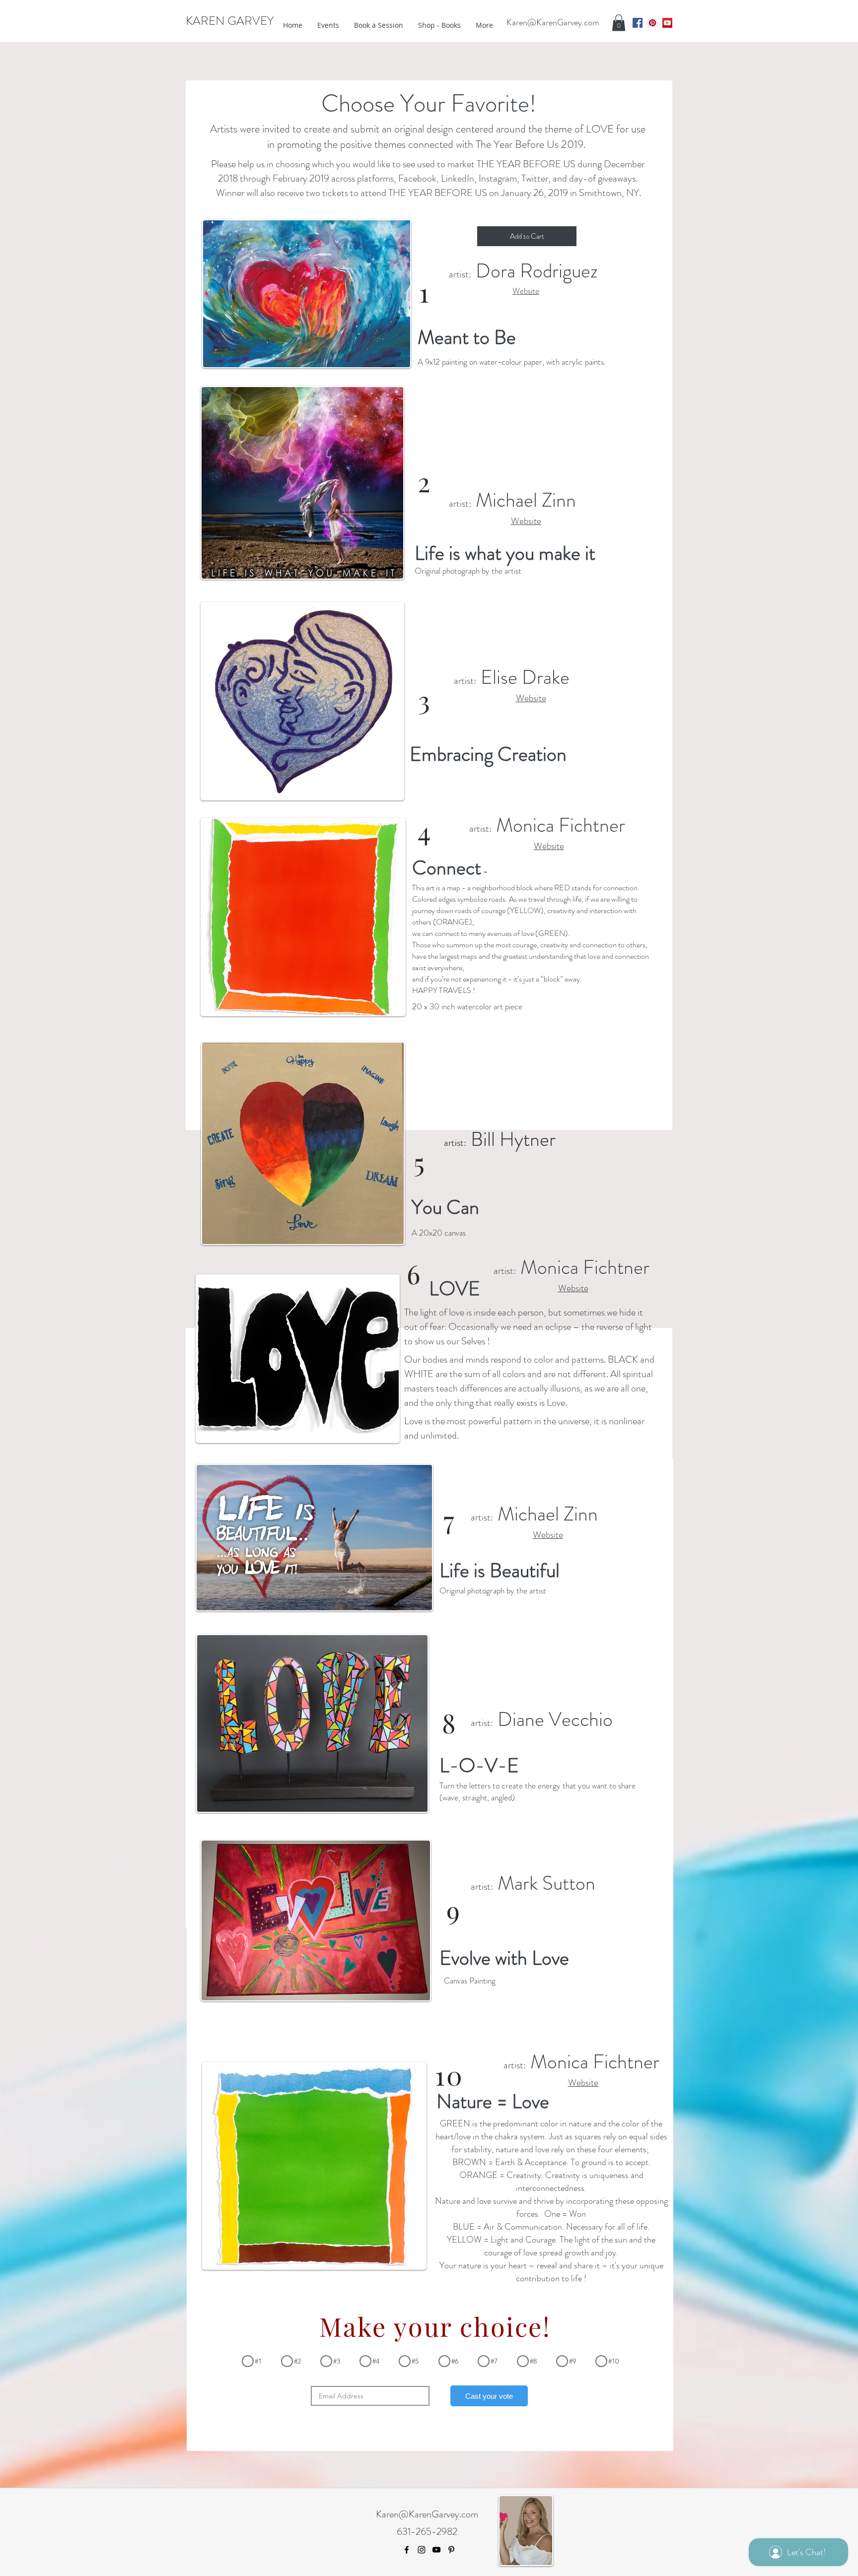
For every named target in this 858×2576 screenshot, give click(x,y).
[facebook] (638, 23)
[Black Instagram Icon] (422, 2550)
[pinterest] (652, 23)
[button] (619, 23)
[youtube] (667, 23)
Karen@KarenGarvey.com (553, 22)
